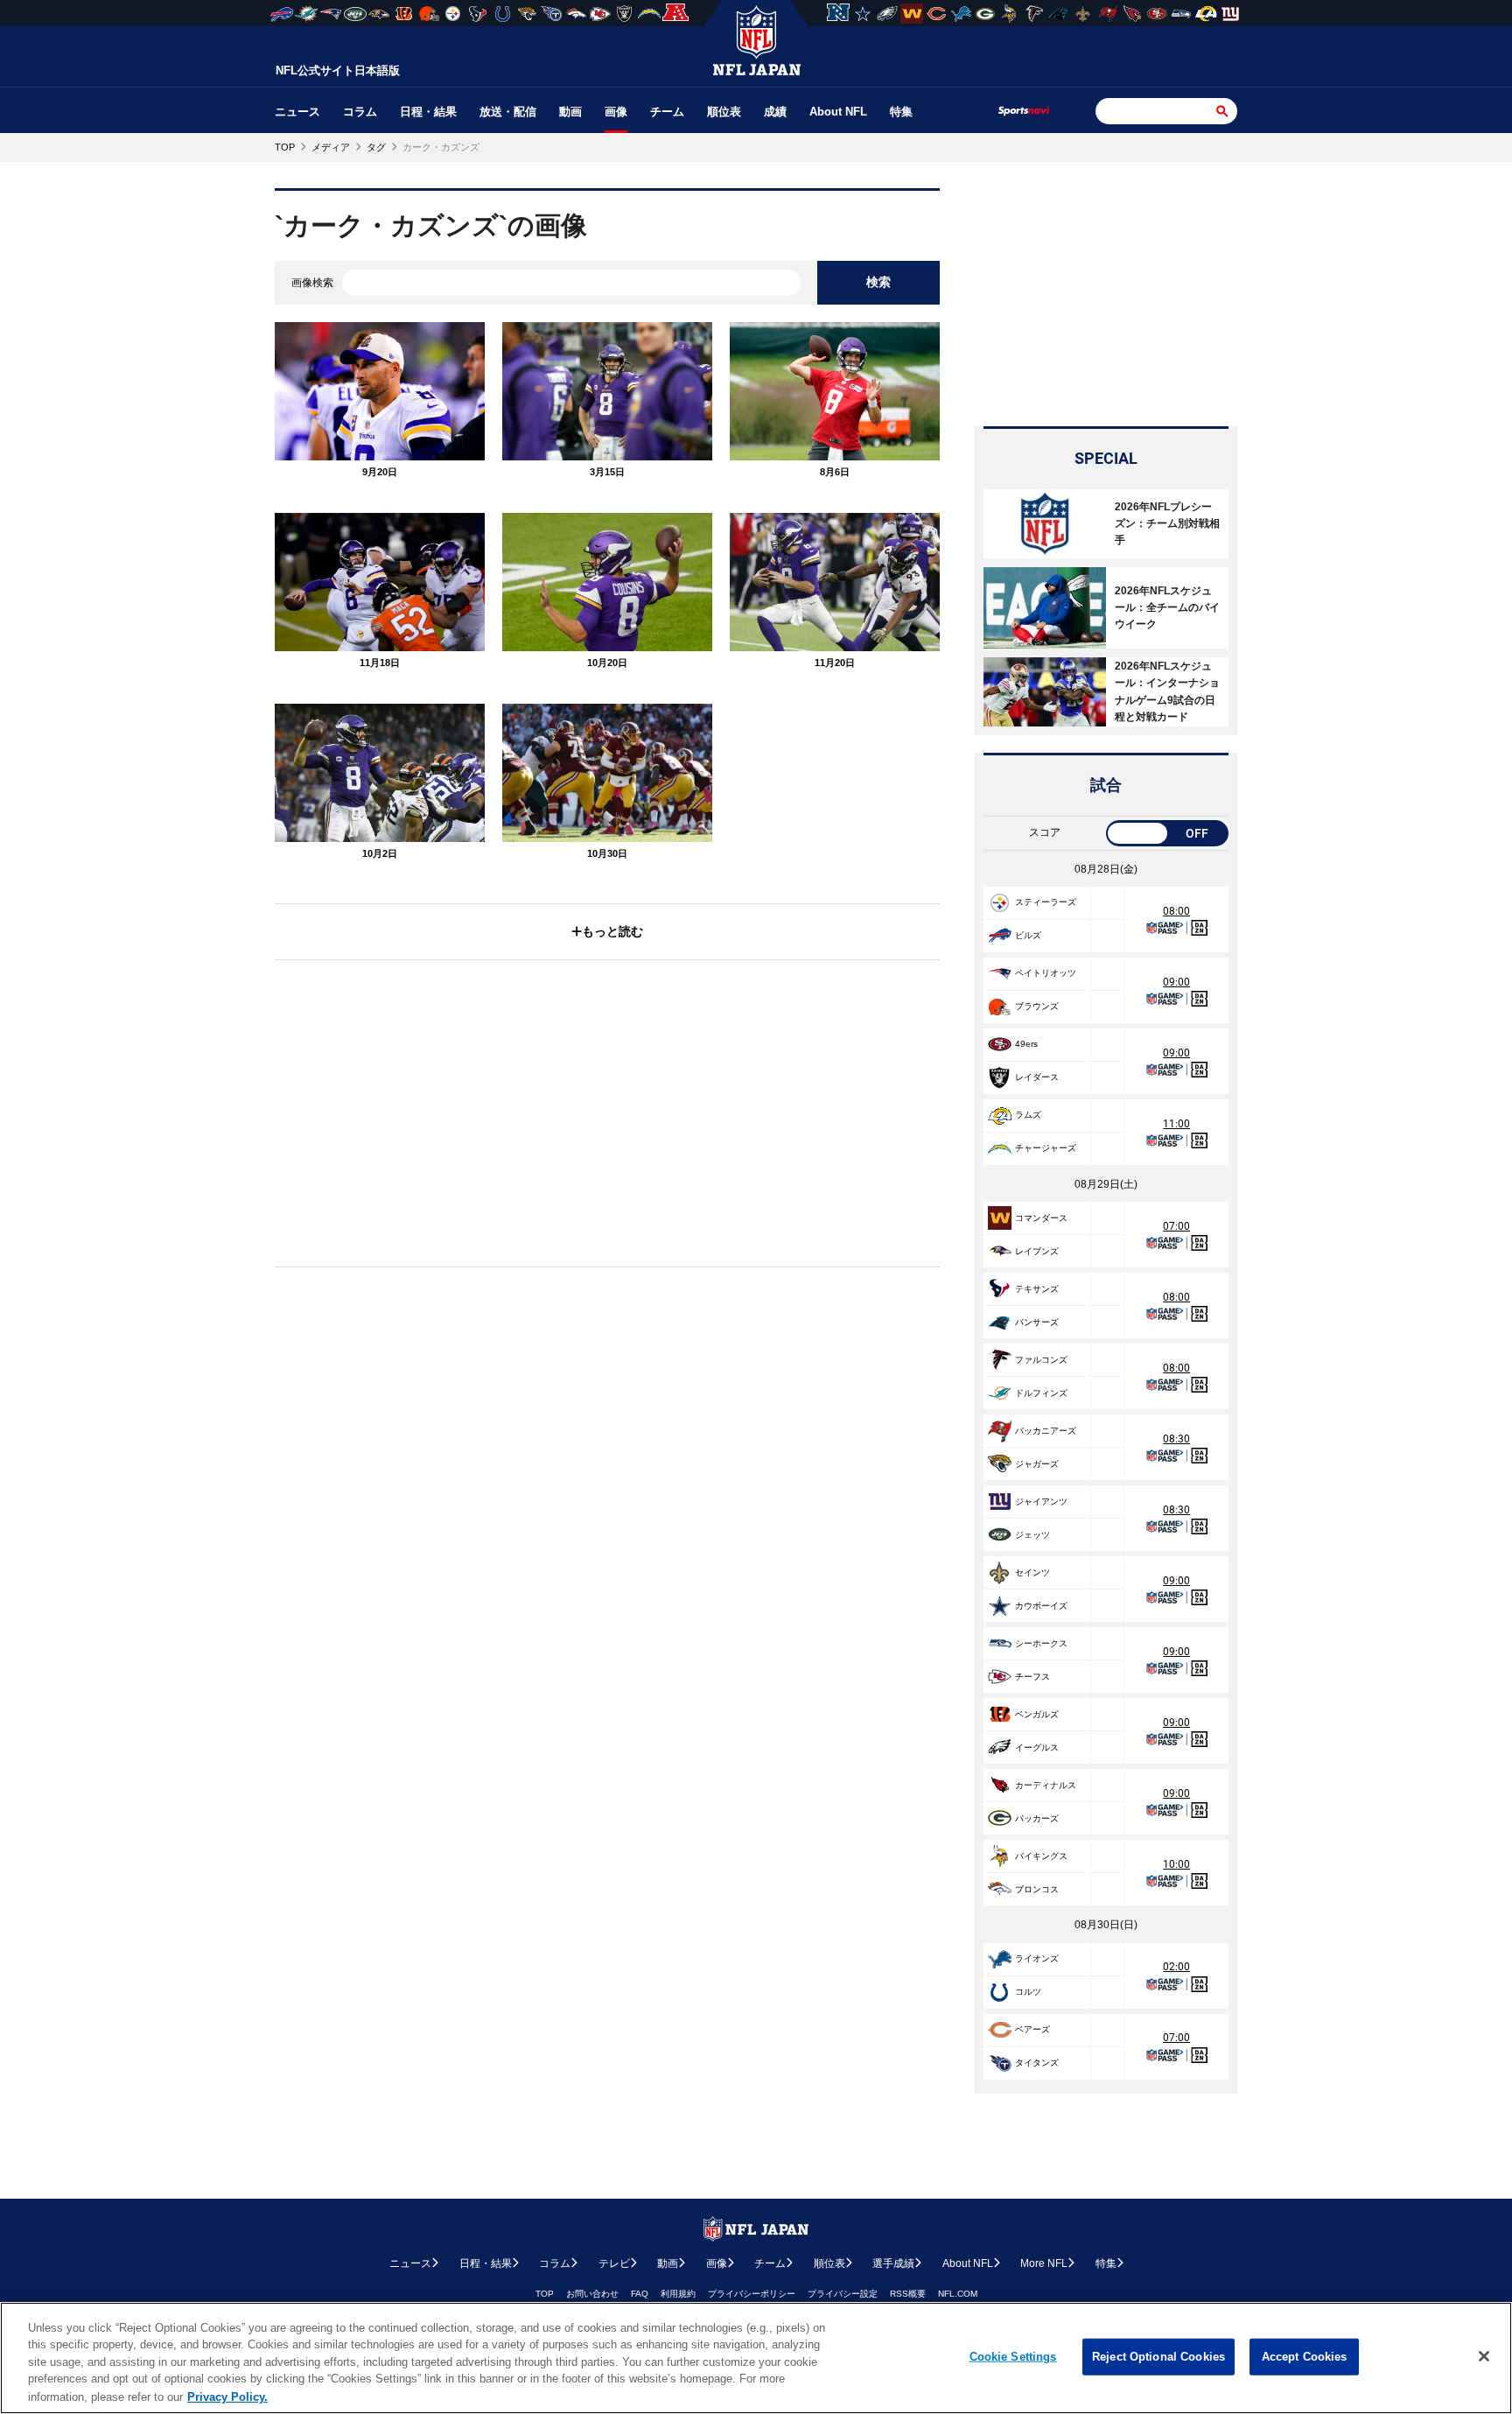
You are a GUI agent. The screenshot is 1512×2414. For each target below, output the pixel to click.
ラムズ (1028, 1115)
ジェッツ (1032, 1535)
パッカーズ (1037, 1818)
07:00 (1176, 1226)
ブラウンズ (1037, 1006)
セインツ (1032, 1572)
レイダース (1037, 1077)
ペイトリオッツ (1046, 973)
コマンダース (1041, 1218)
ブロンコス (1037, 1889)
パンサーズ (1037, 1322)
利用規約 (678, 2294)
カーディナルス (1046, 1785)
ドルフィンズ (1041, 1393)
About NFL (838, 112)
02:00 (1176, 1967)
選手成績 (893, 2263)
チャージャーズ (1046, 1148)
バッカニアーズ (1046, 1431)
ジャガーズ (1037, 1464)
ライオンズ (1037, 1958)
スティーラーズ (1046, 902)
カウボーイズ (1041, 1606)
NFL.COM (958, 2294)
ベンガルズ (1037, 1714)
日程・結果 (428, 112)
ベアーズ (1032, 2029)
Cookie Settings (1013, 2357)
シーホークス (1041, 1643)
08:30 (1176, 1439)
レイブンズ (1037, 1251)
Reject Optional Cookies (1158, 2357)
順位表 (724, 112)
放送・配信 (508, 112)
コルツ (1028, 1992)
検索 (878, 282)
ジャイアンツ (1041, 1502)
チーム (667, 112)
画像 (616, 112)
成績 (775, 112)
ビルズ (1028, 935)
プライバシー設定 (843, 2294)
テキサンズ (1037, 1289)
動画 (570, 112)
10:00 (1176, 1864)
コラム (360, 112)
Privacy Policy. (227, 2396)
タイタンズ (1037, 2063)
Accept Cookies (1305, 2357)
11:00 (1176, 1124)
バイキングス (1041, 1856)
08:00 (1176, 911)
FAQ (640, 2294)
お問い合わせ (592, 2294)
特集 (901, 112)
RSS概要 (908, 2294)
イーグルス (1037, 1747)
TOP (545, 2294)
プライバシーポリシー (752, 2294)
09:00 (1176, 982)
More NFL (1044, 2263)
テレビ (614, 2263)
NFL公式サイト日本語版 (338, 70)
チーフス (1032, 1677)
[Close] (1484, 2356)
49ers (1026, 1044)
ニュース (297, 112)
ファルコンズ (1041, 1360)
